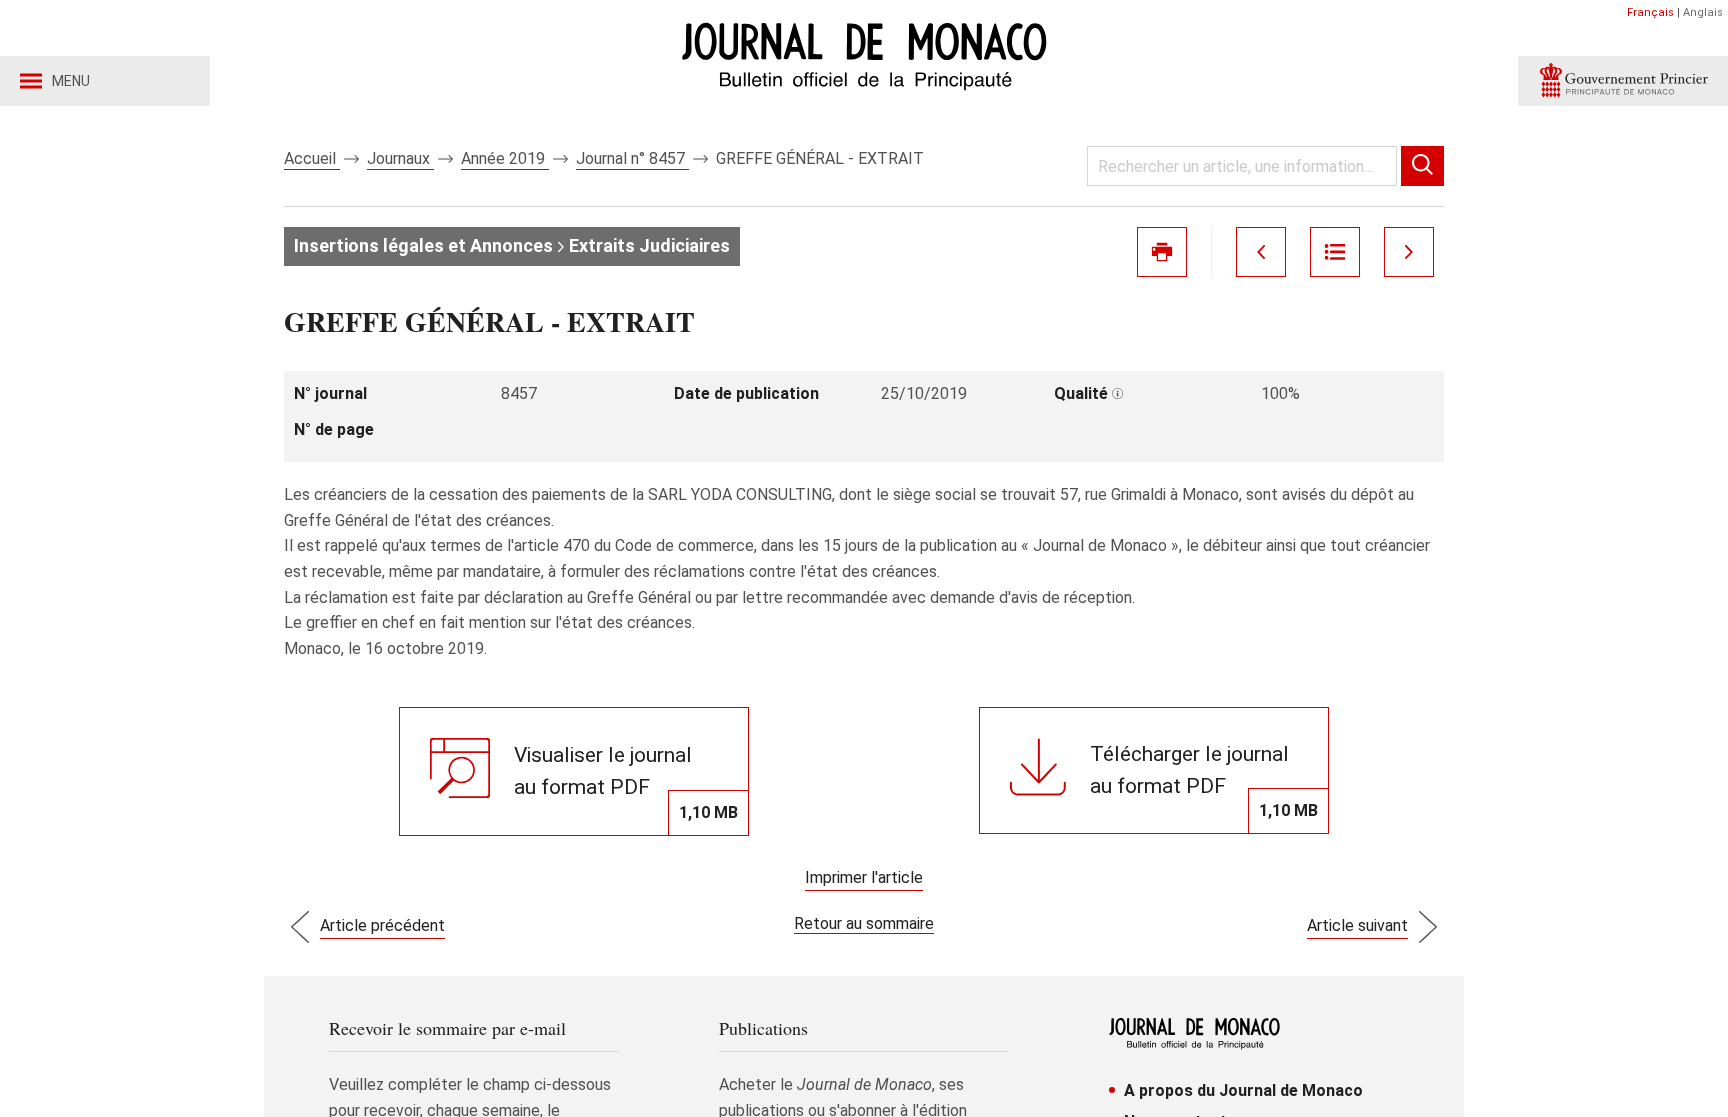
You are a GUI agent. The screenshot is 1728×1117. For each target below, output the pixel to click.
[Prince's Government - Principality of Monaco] (1623, 81)
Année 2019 (505, 158)
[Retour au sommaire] (1335, 252)
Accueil (312, 158)
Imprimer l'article (864, 877)
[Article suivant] (1409, 252)
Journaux (400, 158)
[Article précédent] (1261, 252)
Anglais (1703, 12)
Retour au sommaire (864, 923)
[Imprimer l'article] (1162, 252)
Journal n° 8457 (632, 158)
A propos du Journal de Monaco (1243, 1090)
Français (1650, 12)
